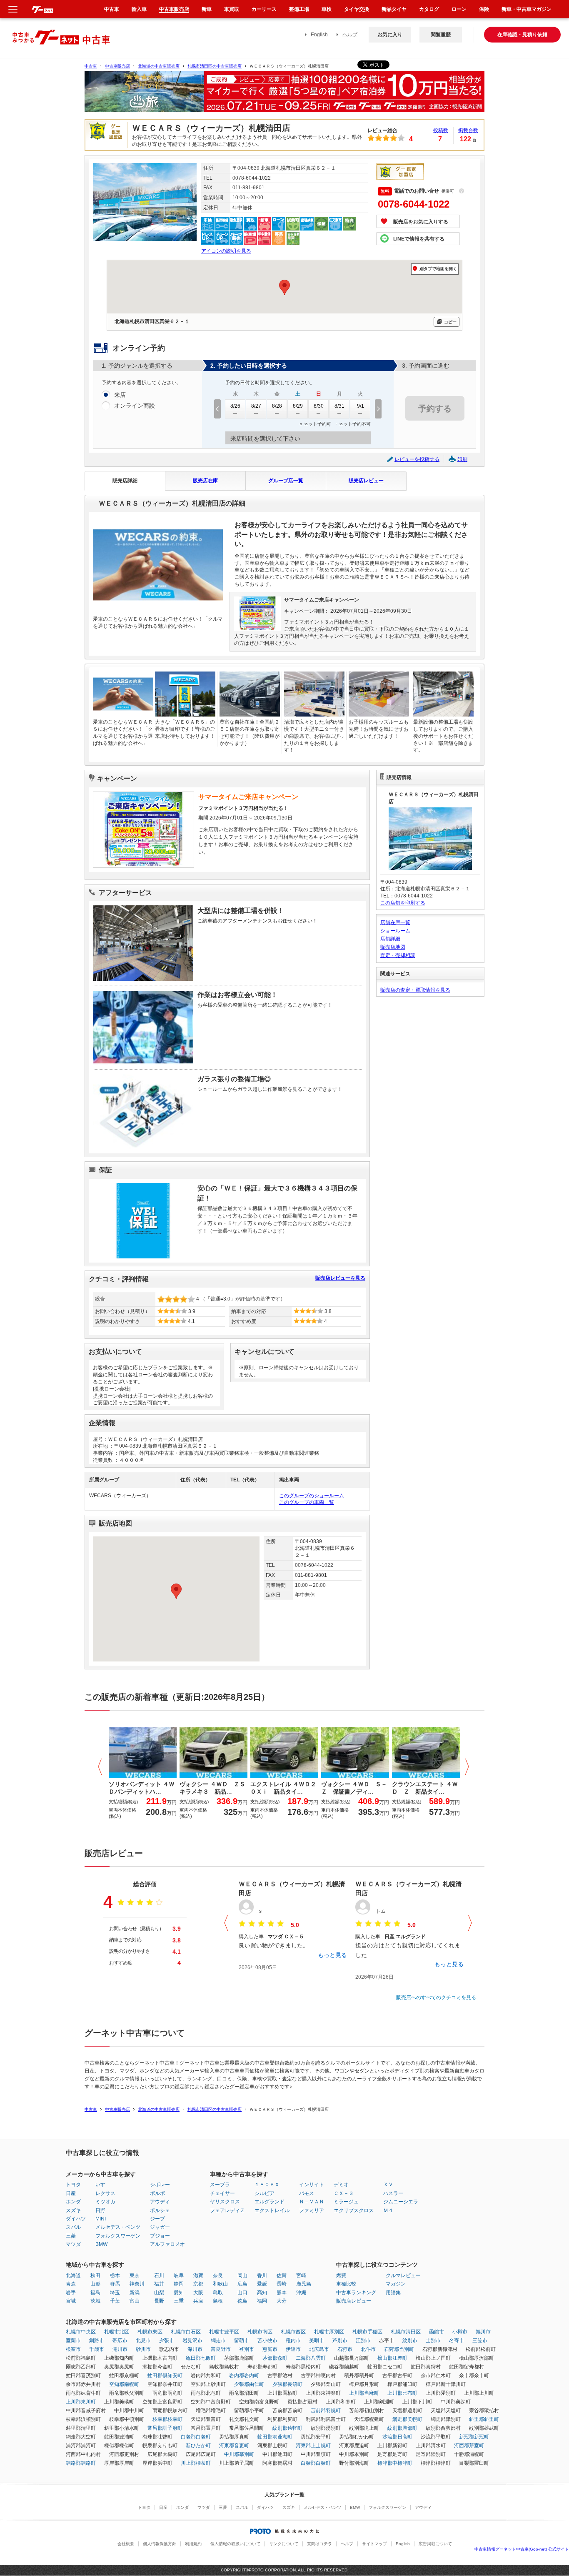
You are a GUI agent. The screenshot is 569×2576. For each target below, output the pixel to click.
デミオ (341, 2185)
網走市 (218, 2340)
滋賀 (198, 2275)
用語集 (393, 2293)
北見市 (143, 2340)
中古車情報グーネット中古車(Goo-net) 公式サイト (522, 2549)
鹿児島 (304, 2284)
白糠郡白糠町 (316, 2463)
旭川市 (483, 2332)
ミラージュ (346, 2202)
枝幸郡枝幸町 (167, 2419)
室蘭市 (73, 2340)
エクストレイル (272, 2210)
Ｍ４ (388, 2210)
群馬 (115, 2284)
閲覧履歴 (441, 35)
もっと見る (332, 1955)
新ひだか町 (198, 2446)
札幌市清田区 (406, 2332)
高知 (262, 2293)
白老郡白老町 (196, 2437)
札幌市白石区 (186, 2332)
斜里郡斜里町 (484, 2419)
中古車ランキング (356, 2293)
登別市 (247, 2349)
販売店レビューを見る (340, 1278)
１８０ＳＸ (267, 2185)
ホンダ (73, 2202)
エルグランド (270, 2202)
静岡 (179, 2284)
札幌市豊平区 (224, 2332)
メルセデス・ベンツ (118, 2227)
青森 (71, 2284)
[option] (284, 95)
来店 (120, 395)
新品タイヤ (394, 9)
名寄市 (457, 2340)
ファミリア (312, 2210)
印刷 (462, 459)
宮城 (71, 2301)
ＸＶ (388, 2185)
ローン (459, 9)
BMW (101, 2244)
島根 (218, 2301)
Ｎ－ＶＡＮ (312, 2202)
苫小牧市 (267, 2340)
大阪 (198, 2293)
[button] (176, 1591)
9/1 (361, 406)
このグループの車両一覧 (307, 1502)
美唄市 (317, 2340)
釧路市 (97, 2340)
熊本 (282, 2293)
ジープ (157, 2219)
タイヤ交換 (357, 9)
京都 (198, 2284)
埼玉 (115, 2293)
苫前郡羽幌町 (326, 2411)
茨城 (95, 2301)
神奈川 (137, 2284)
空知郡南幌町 (124, 2384)
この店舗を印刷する (403, 903)
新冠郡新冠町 (474, 2437)
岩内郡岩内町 (244, 2376)
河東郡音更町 (234, 2446)
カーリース (264, 9)
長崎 (282, 2284)
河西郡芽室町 (469, 2446)
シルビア (265, 2193)
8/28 (277, 406)
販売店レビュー (366, 481)
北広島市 (319, 2349)
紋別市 (410, 2340)
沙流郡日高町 (397, 2437)
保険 (484, 9)
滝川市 (120, 2349)
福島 (95, 2293)
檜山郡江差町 (392, 2358)
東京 (135, 2275)
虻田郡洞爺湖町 (275, 2437)
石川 (159, 2275)
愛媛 (262, 2284)
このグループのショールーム (312, 1496)
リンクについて (284, 2544)
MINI (101, 2219)
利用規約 (193, 2544)
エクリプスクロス (354, 2210)
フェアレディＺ (227, 2210)
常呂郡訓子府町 (165, 2428)
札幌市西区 (293, 2332)
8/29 (298, 406)
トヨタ (73, 2185)
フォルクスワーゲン (118, 2236)
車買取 (232, 9)
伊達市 (293, 2349)
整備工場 (299, 9)
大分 (282, 2301)
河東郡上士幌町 (313, 2446)
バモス (307, 2193)
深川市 (195, 2349)
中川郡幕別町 (239, 2454)
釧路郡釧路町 (81, 2463)
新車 (207, 9)
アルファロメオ (167, 2244)
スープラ (220, 2185)
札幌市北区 (117, 2332)
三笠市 (480, 2340)
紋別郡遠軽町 (287, 2428)
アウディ (160, 2202)
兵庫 (198, 2301)
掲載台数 (468, 130)
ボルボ (157, 2193)
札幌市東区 (150, 2332)
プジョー (160, 2236)
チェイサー (222, 2193)
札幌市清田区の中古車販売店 (215, 66)
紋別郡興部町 (402, 2428)
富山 (135, 2301)
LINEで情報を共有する (419, 239)
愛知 (179, 2293)
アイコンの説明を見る (226, 251)
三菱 (71, 2236)
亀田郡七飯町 (201, 2358)
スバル (73, 2227)
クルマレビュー (403, 2275)
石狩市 (345, 2349)
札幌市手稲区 (367, 2332)
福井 (159, 2284)
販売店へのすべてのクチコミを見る (436, 1997)
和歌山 (220, 2284)
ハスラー (393, 2193)
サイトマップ (374, 2544)
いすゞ (103, 2185)
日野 (100, 2210)
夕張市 (167, 2340)
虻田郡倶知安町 (165, 2376)
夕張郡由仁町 (249, 2384)
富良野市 (221, 2349)
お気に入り (390, 35)
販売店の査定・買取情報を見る (415, 990)
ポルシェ (160, 2210)
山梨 (159, 2293)
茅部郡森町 (275, 2358)
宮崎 (301, 2275)
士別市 (433, 2340)
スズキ (73, 2210)
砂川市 (143, 2349)
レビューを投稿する (417, 459)
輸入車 (139, 9)
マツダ (73, 2244)
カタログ (429, 9)
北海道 (73, 2275)
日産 (71, 2193)
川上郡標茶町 (196, 2463)
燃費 (341, 2275)
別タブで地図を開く (438, 269)
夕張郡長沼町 (287, 2384)
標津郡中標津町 (395, 2463)
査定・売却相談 (398, 955)
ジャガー (160, 2227)
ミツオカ (105, 2202)
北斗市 (368, 2349)
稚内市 (293, 2340)
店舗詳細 (390, 939)
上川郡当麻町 (364, 2393)
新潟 (135, 2293)
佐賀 (282, 2275)
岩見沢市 (192, 2340)
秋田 (95, 2275)
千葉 (115, 2301)
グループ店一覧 (286, 481)
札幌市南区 (260, 2332)
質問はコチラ (319, 2544)
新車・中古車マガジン (527, 9)
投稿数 (441, 130)
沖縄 (301, 2293)
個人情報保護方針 (160, 2544)
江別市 (363, 2340)
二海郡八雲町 (311, 2358)
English (319, 35)
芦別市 (340, 2340)
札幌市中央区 (81, 2332)
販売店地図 (393, 947)
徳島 (242, 2301)
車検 (327, 9)
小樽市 (460, 2332)
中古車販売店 (117, 66)
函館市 (437, 2332)
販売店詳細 (125, 481)
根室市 (73, 2349)
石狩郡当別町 (399, 2349)
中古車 (91, 66)
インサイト (312, 2185)
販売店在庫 (205, 481)
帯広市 (120, 2340)
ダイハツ (76, 2219)
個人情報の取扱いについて (235, 2544)
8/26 (235, 406)
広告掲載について (435, 2544)
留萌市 (242, 2340)
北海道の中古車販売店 (159, 66)
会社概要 (126, 2544)
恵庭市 (270, 2349)
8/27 (256, 406)
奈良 (218, 2275)
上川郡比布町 (402, 2393)
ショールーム (395, 931)
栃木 (115, 2275)
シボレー (160, 2185)
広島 (242, 2284)
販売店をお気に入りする (421, 222)
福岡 (262, 2301)
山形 (95, 2284)
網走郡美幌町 (407, 2419)
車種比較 (346, 2284)
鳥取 (218, 2293)
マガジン (396, 2284)
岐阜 (179, 2275)
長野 (159, 2301)
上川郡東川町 (81, 2402)
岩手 (71, 2293)
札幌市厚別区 (329, 2332)
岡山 (242, 2275)
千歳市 (97, 2349)
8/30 (319, 406)
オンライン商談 (135, 406)
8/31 (339, 406)
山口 (242, 2293)
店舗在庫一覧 (395, 922)
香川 (262, 2275)
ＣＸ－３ (344, 2193)
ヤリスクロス (225, 2202)
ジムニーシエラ (401, 2202)
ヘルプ (350, 35)
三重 (179, 2301)
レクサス (105, 2193)
